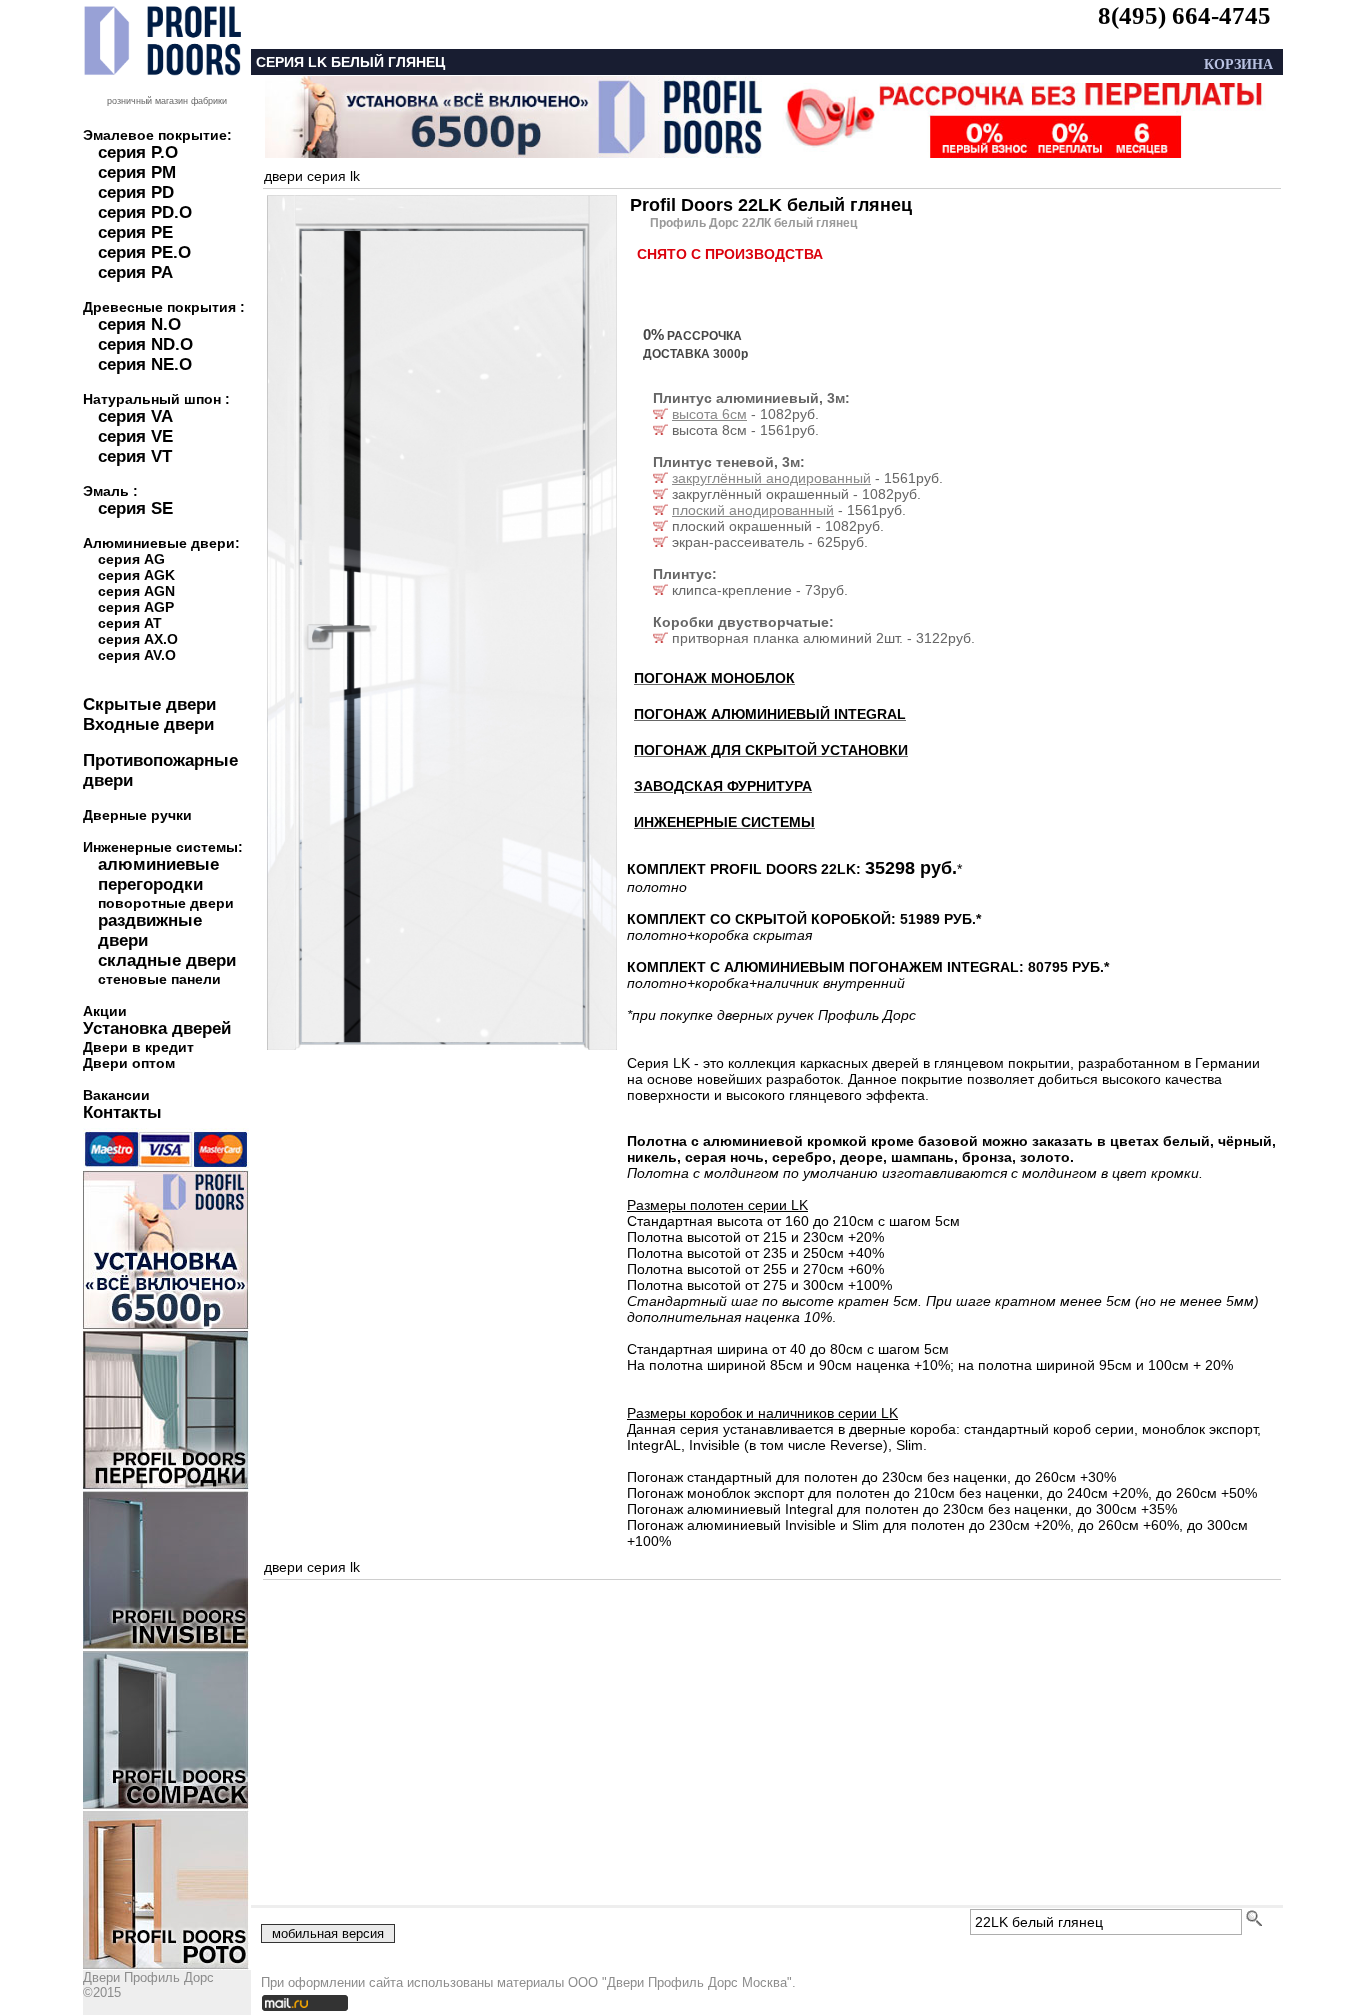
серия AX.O (138, 639)
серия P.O (138, 152)
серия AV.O (137, 655)
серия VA (135, 416)
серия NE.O (145, 364)
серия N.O (139, 324)
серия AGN (136, 591)
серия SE (135, 508)
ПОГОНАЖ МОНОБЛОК (714, 678)
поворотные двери (166, 903)
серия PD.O (145, 212)
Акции (105, 1011)
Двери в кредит (138, 1047)
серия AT (130, 623)
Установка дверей (157, 1028)
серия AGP (136, 607)
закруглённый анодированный (771, 478)
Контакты (122, 1112)
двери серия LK (312, 176)
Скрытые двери (149, 704)
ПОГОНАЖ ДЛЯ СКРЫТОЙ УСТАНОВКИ (771, 750)
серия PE (135, 232)
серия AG (131, 559)
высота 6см (709, 414)
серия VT (135, 456)
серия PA (135, 272)
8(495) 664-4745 (1184, 15)
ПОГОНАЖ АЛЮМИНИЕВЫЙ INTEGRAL (770, 714)
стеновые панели (159, 979)
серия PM (137, 172)
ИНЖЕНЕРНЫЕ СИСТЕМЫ (724, 822)
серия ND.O (145, 344)
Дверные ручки (137, 815)
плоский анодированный (753, 510)
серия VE (135, 436)
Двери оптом (129, 1063)
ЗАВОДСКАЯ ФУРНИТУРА (723, 786)
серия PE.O (144, 252)
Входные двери (148, 724)
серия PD (136, 192)
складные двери (167, 960)
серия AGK (136, 575)
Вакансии (116, 1095)
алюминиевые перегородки (158, 874)
